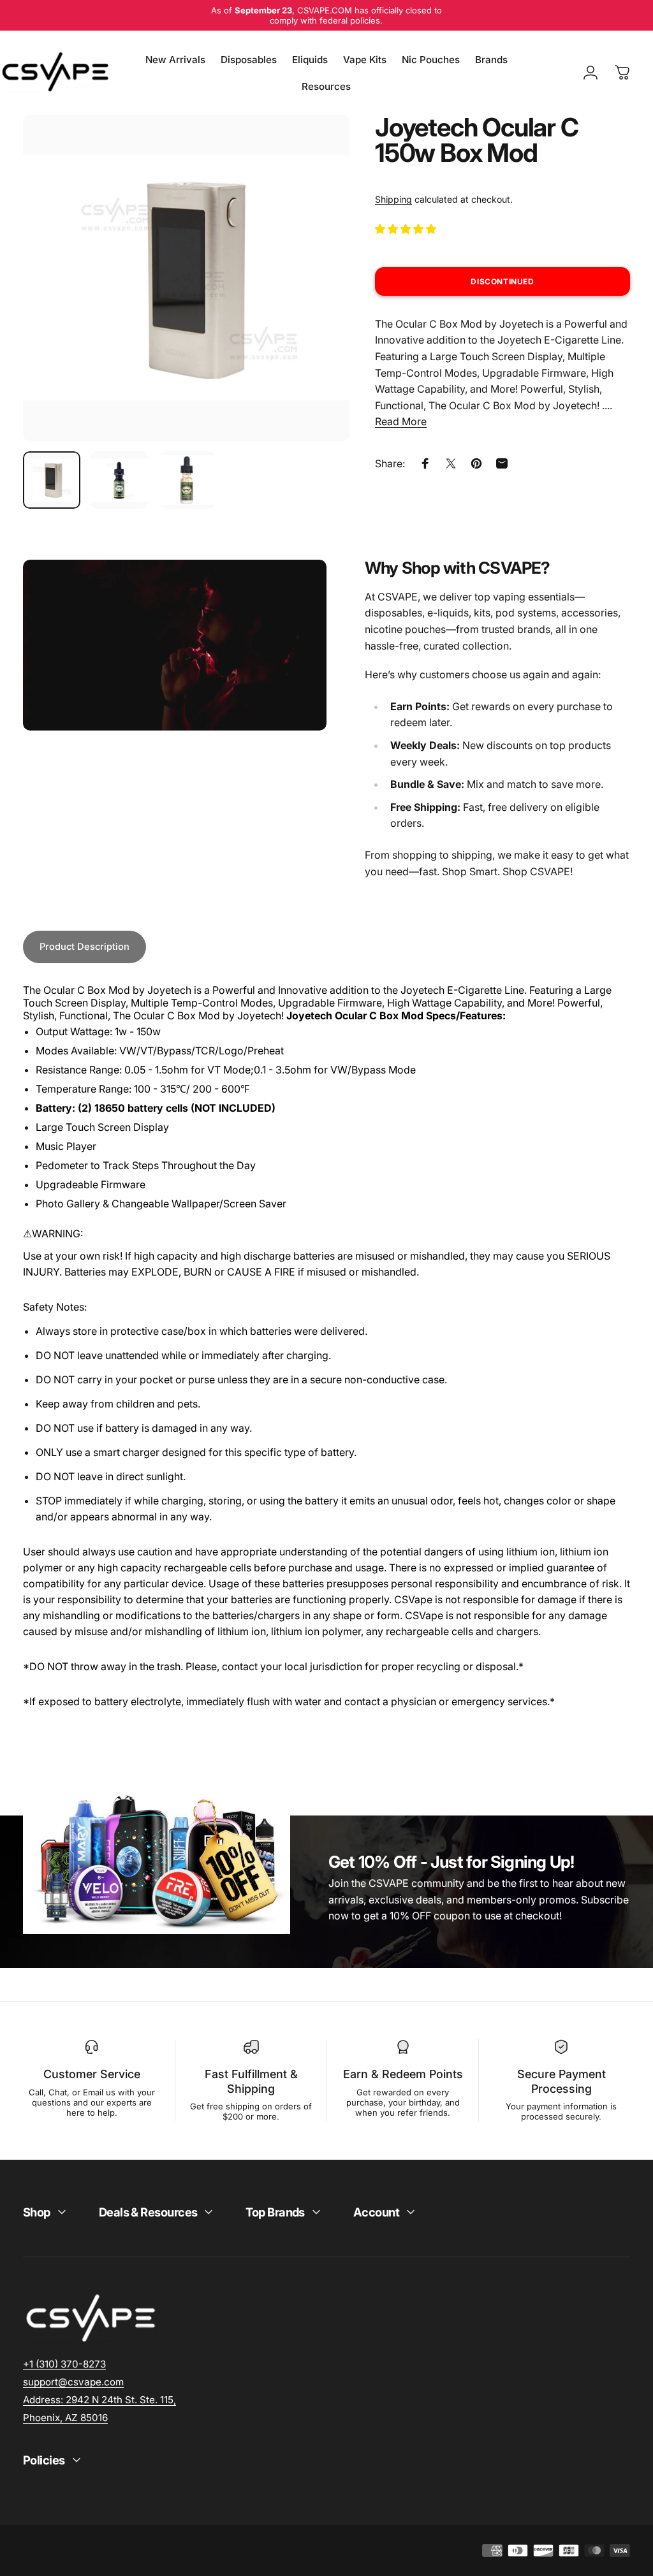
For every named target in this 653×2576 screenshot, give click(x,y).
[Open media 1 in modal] (186, 278)
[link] (99, 2400)
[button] (407, 229)
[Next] (319, 298)
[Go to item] (52, 480)
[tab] (84, 947)
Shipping (393, 199)
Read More (401, 421)
